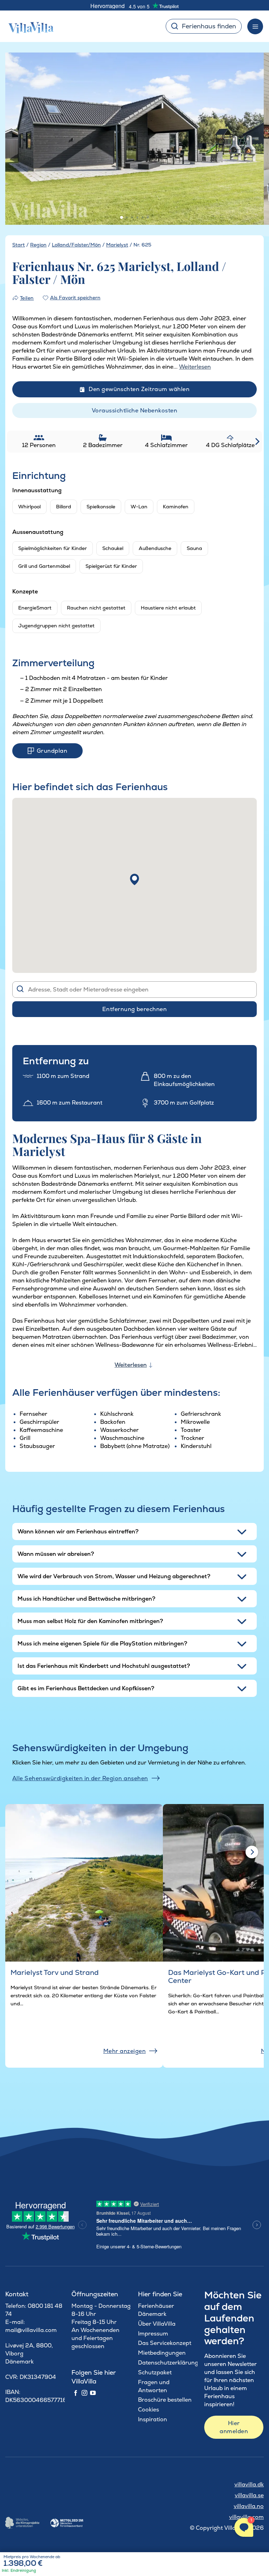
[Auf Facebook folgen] (76, 2393)
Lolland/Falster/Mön (76, 245)
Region (38, 245)
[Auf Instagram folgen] (84, 2393)
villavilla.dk (249, 2484)
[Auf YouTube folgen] (93, 2393)
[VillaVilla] (28, 26)
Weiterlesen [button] (195, 367)
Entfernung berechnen (135, 1009)
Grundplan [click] (52, 751)
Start (19, 245)
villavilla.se (249, 2495)
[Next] (250, 139)
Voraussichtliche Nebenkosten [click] (134, 410)
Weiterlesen (131, 1365)
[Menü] (255, 26)
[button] (134, 879)
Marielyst (117, 245)
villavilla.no (249, 2506)
